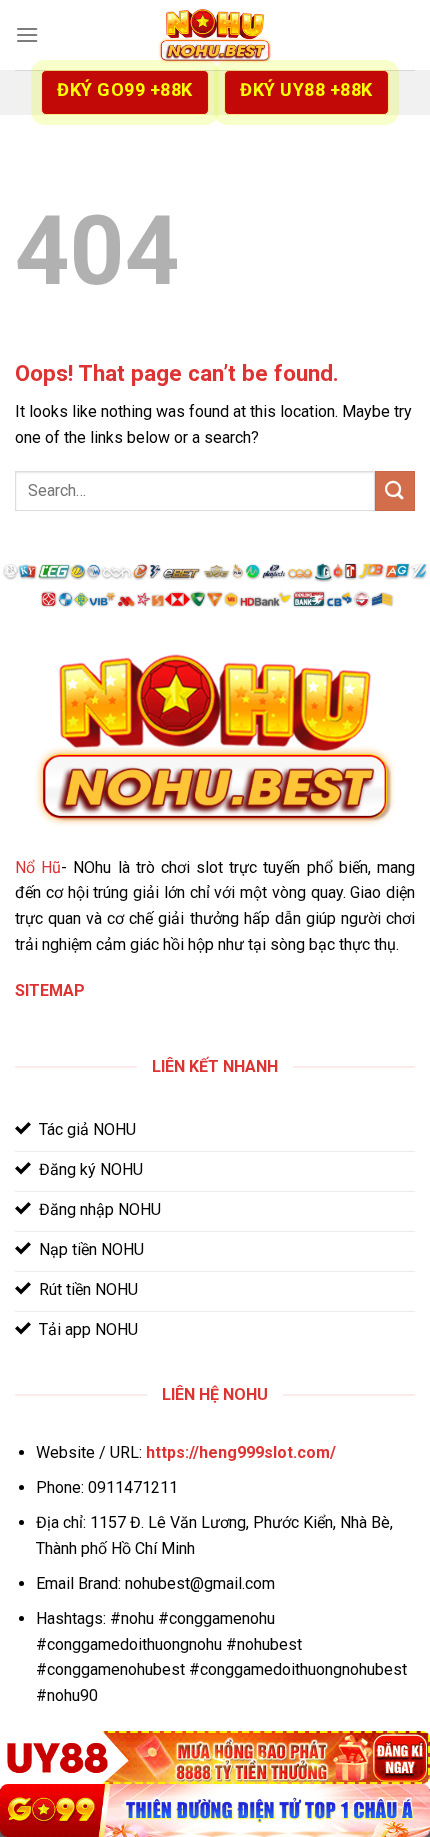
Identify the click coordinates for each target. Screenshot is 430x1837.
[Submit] (395, 490)
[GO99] (215, 1810)
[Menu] (27, 34)
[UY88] (215, 1757)
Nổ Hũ (38, 867)
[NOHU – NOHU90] (215, 35)
